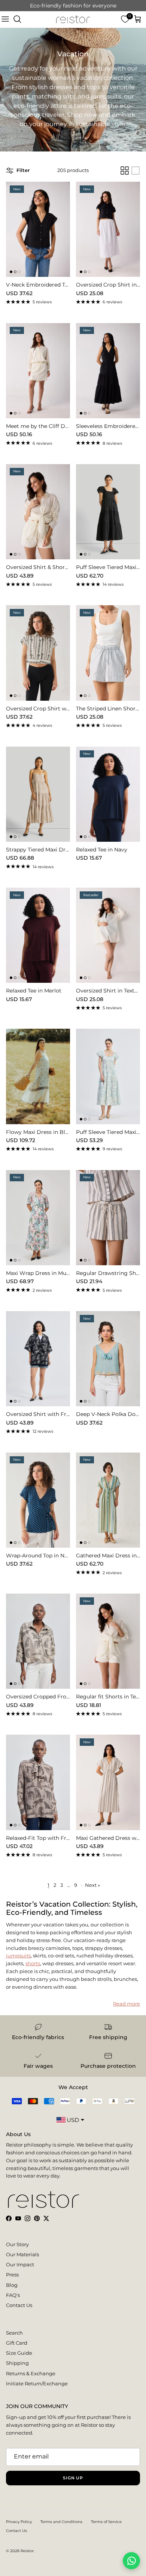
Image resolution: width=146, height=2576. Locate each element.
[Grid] (125, 171)
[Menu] (5, 19)
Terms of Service (106, 2522)
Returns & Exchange (31, 2373)
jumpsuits (18, 1956)
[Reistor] (73, 19)
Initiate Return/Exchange (37, 2383)
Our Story (17, 2244)
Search (14, 2333)
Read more (127, 2004)
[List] (136, 171)
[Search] (17, 19)
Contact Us (19, 2305)
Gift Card (17, 2343)
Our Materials (22, 2254)
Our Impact (20, 2264)
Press (12, 2275)
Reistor (27, 2551)
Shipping (17, 2363)
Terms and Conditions (61, 2522)
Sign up (73, 2478)
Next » (92, 1885)
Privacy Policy (19, 2522)
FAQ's (13, 2295)
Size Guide (19, 2353)
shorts (33, 1963)
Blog (12, 2285)
